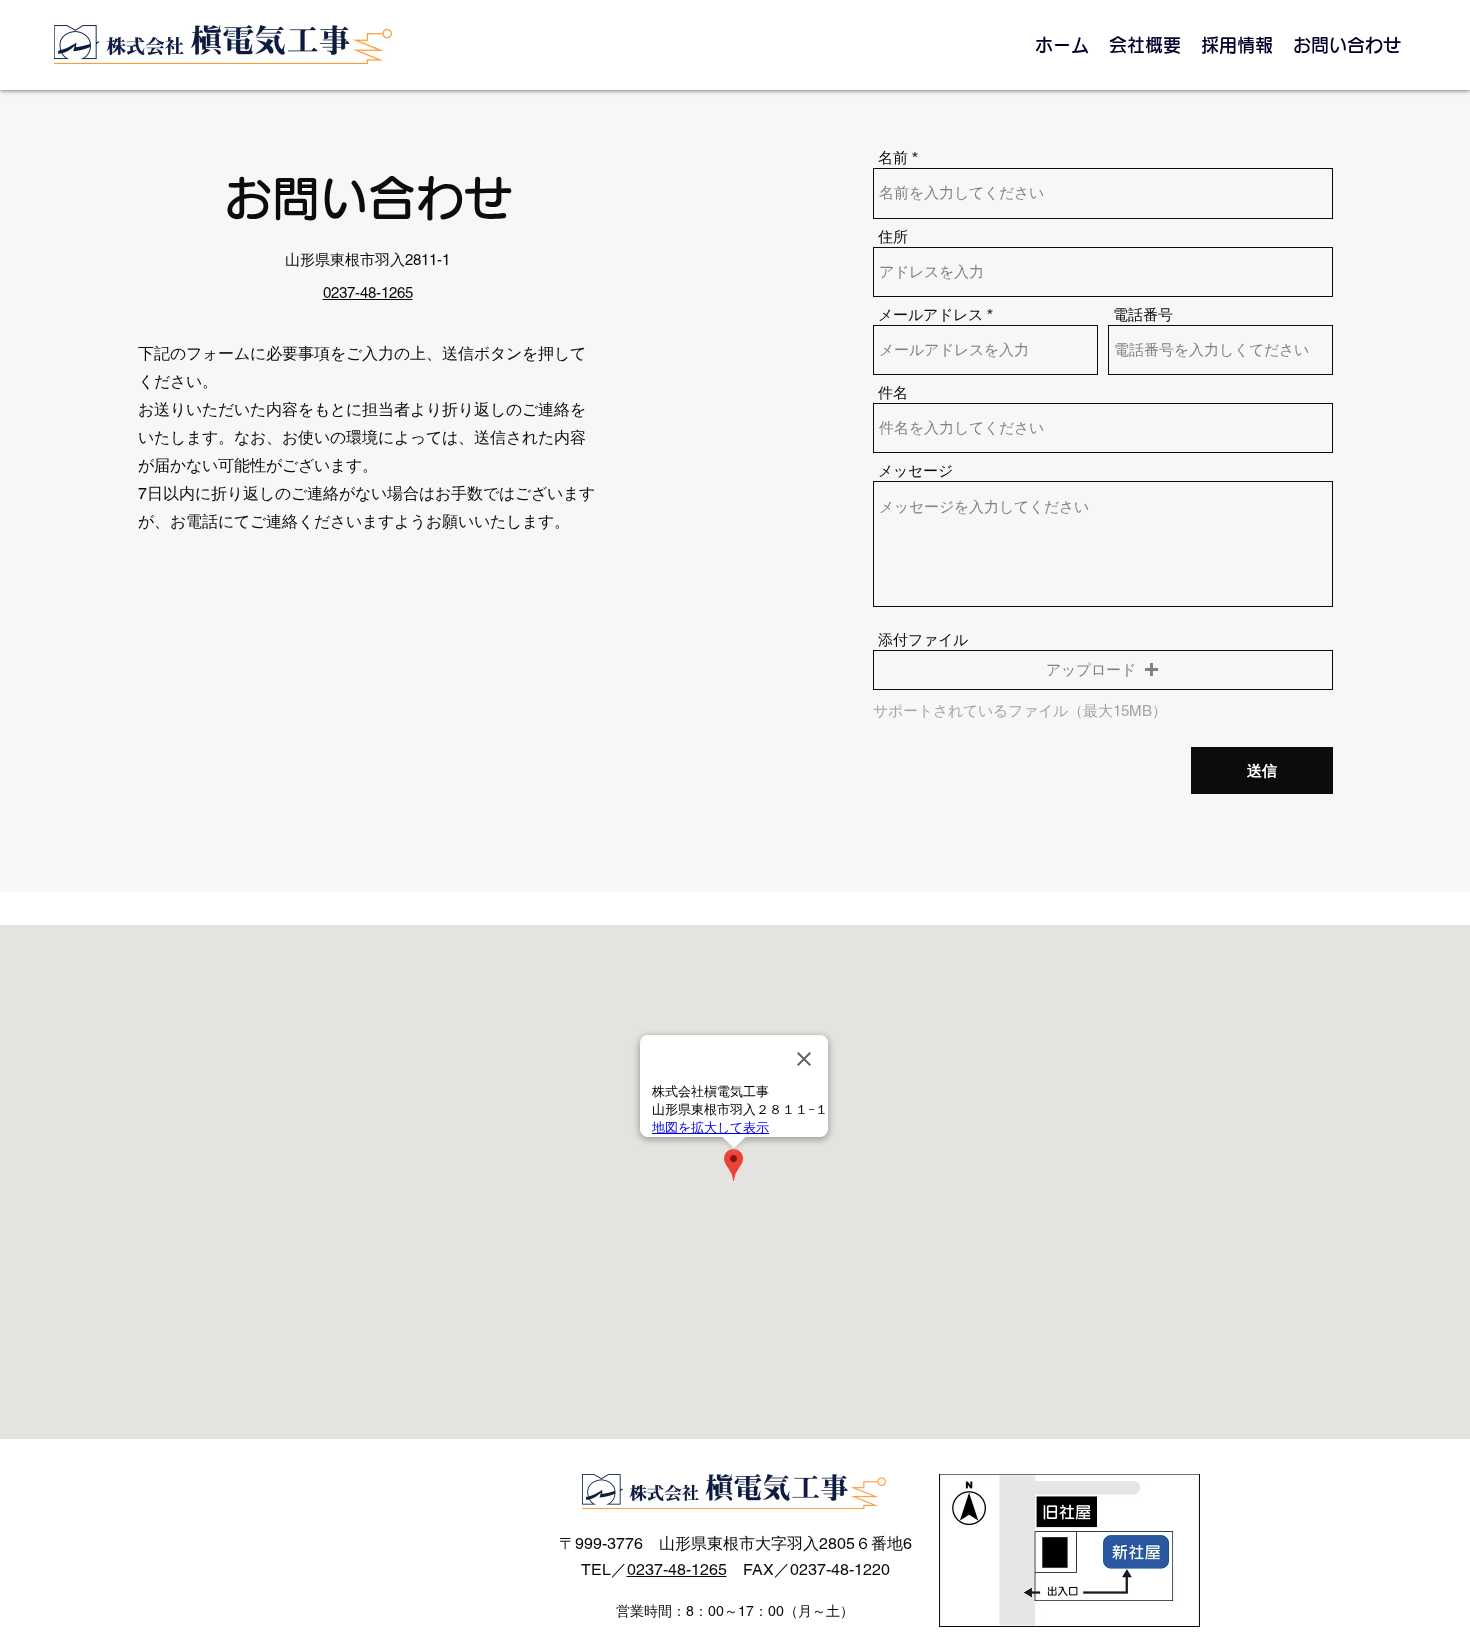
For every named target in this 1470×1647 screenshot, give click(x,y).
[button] (1103, 670)
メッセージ (915, 470)
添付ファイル (923, 639)
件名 (893, 392)
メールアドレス (930, 314)
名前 (893, 157)
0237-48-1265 (677, 1569)
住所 (893, 236)
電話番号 (1143, 314)
